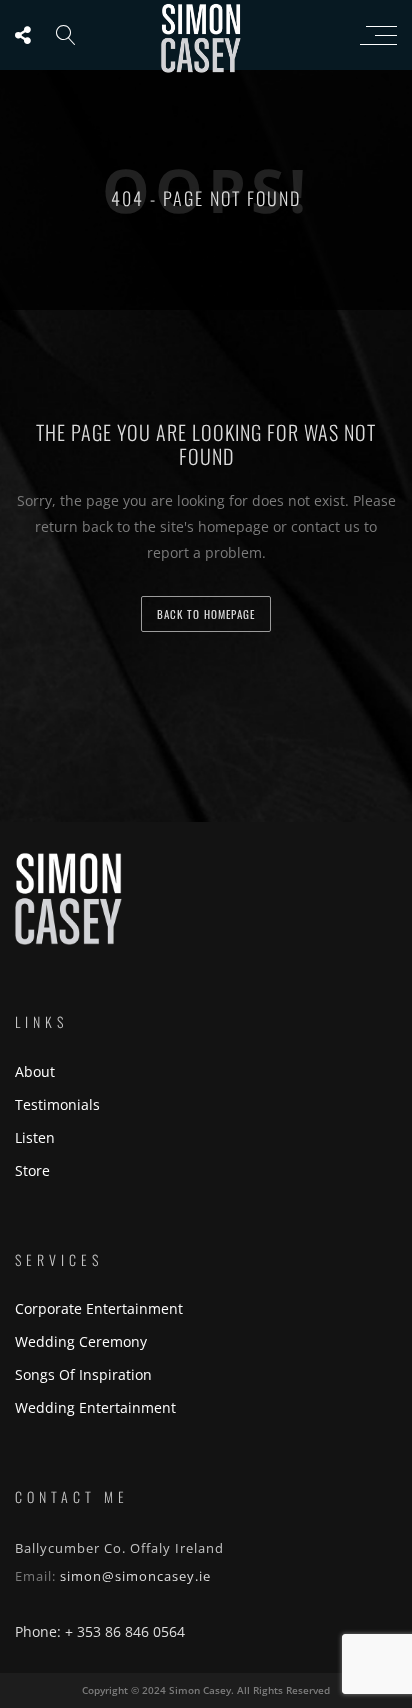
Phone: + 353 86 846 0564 (100, 1631)
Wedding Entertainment (95, 1407)
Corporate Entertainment (99, 1308)
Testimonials (57, 1104)
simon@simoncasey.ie (135, 1576)
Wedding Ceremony (81, 1341)
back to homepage (206, 614)
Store (32, 1170)
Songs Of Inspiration (83, 1374)
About (35, 1071)
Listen (35, 1137)
